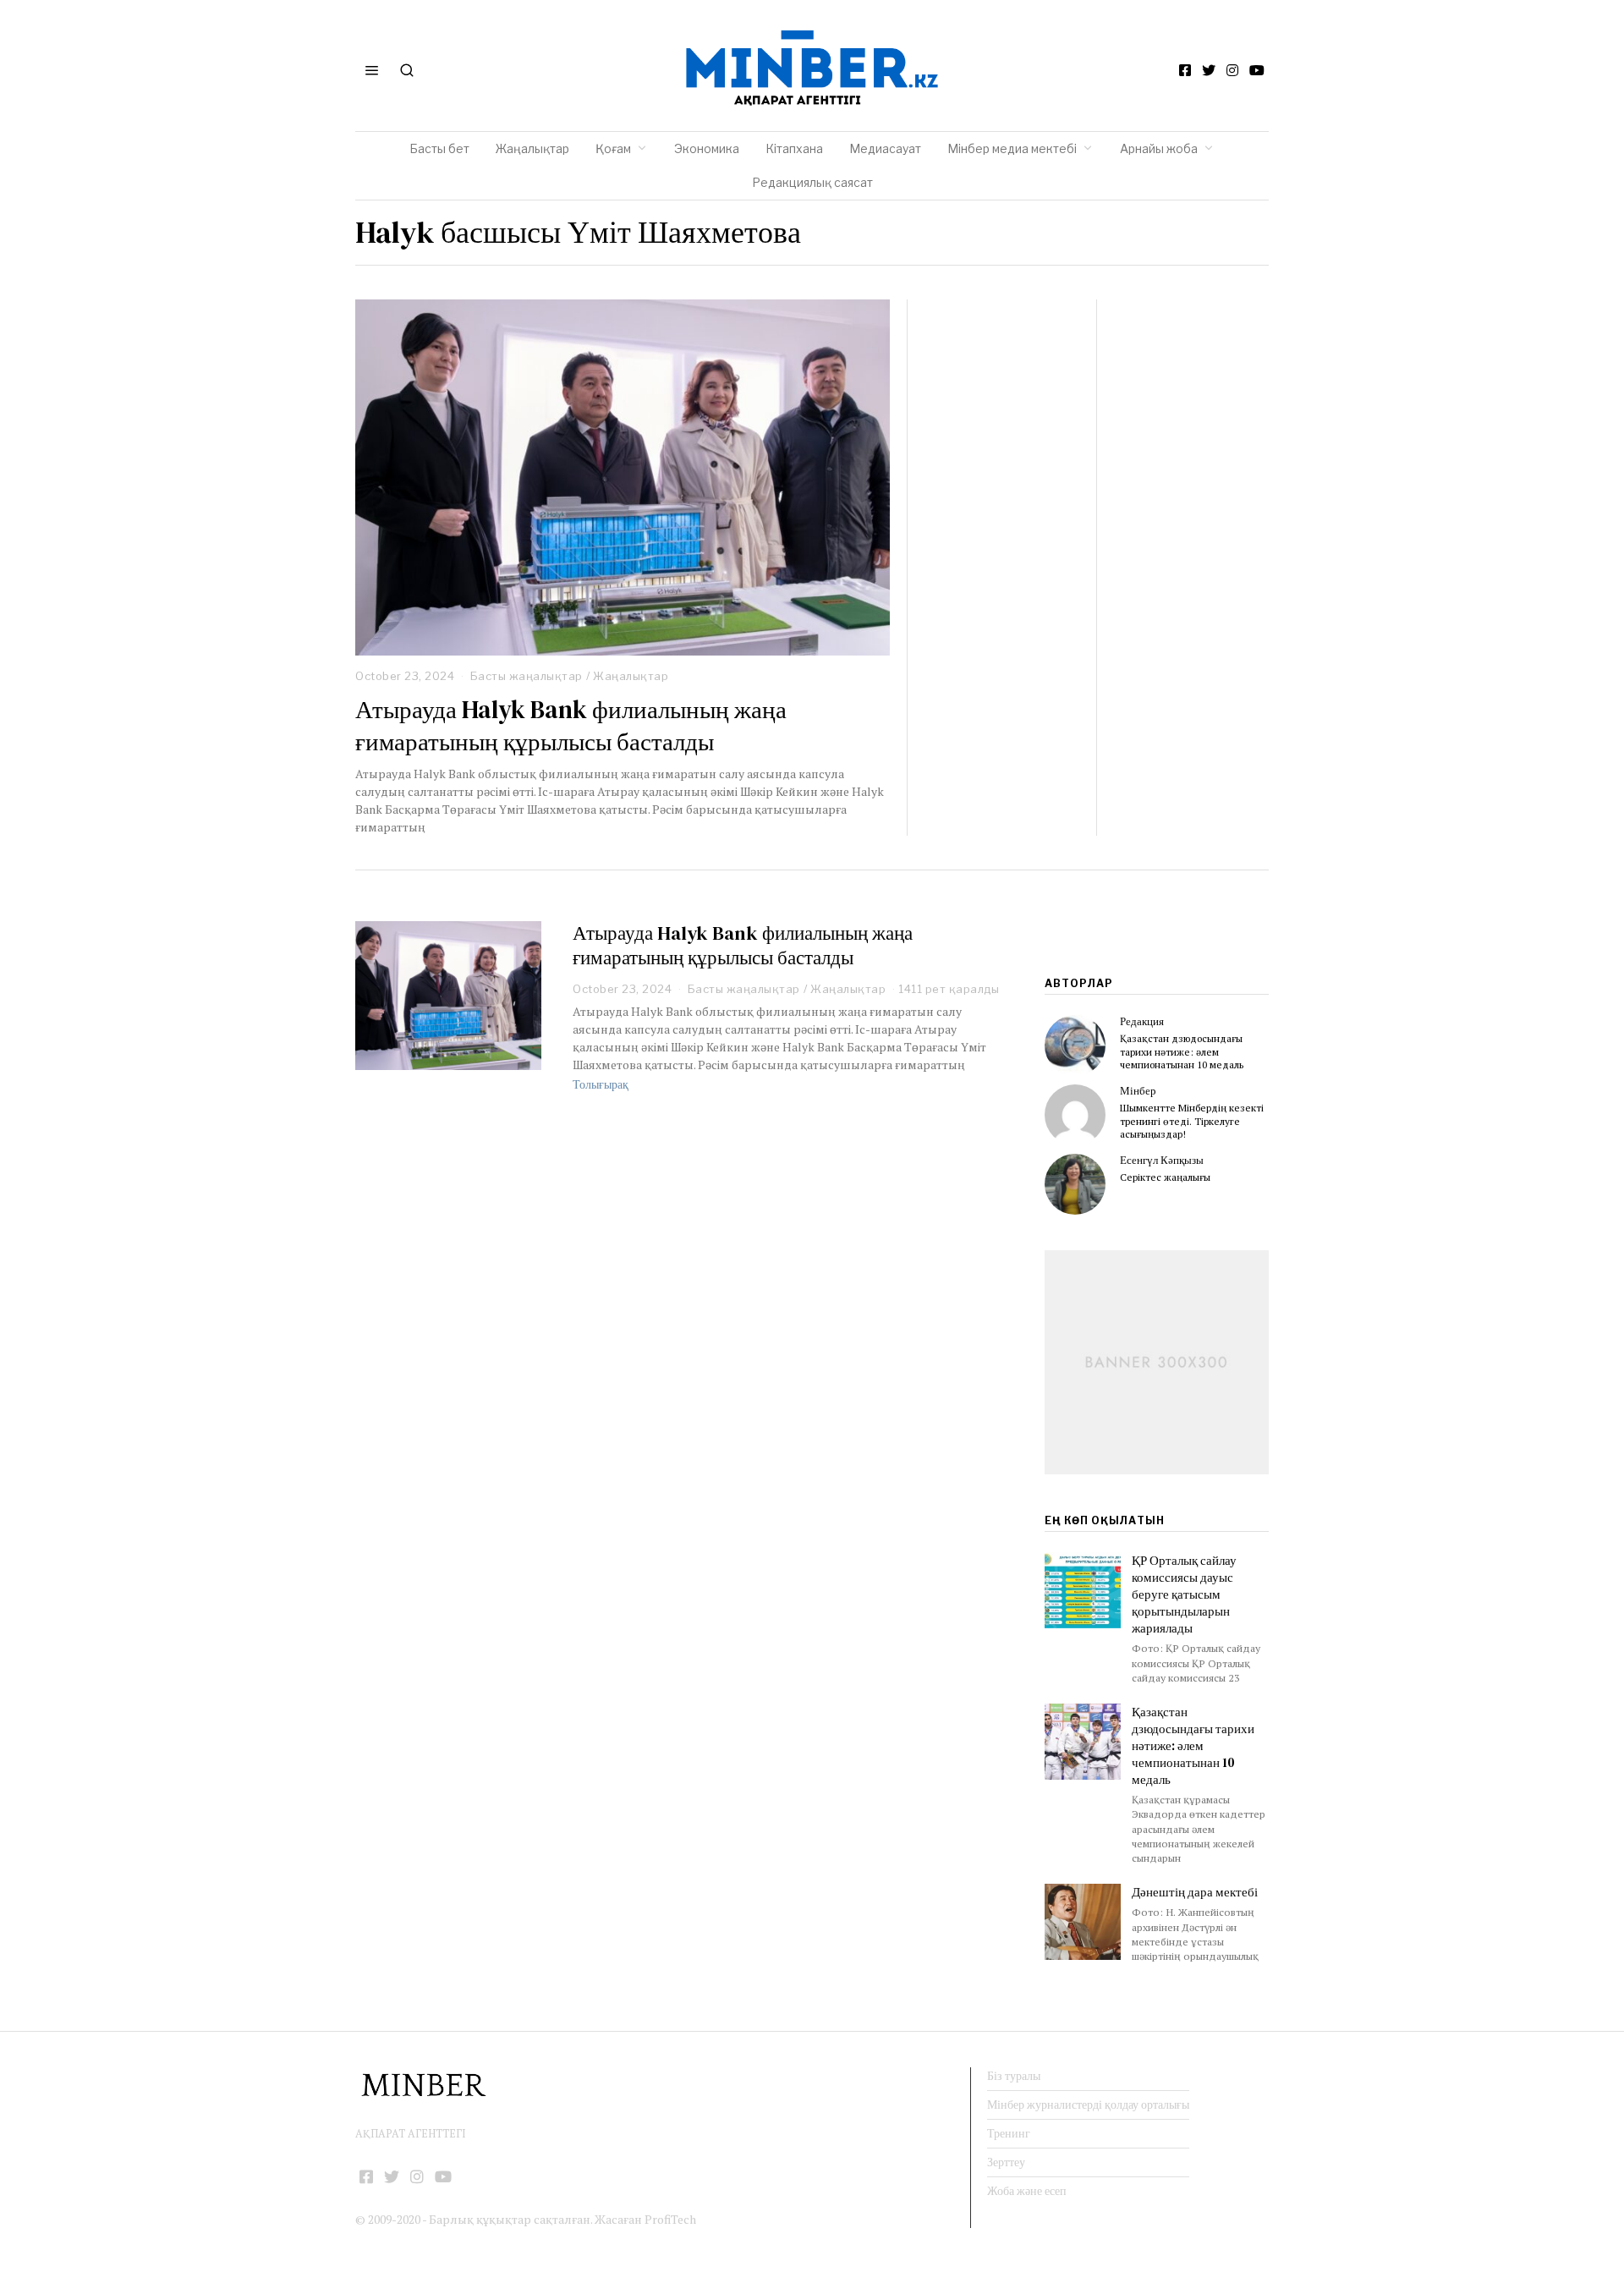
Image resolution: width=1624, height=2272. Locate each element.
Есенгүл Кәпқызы (1162, 1160)
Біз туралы (1014, 2076)
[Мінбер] (1075, 1115)
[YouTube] (1257, 70)
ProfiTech (670, 2219)
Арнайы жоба (1159, 148)
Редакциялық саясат (812, 182)
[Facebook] (1185, 70)
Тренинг (1009, 2133)
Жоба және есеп (1027, 2191)
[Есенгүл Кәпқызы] (1075, 1184)
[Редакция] (1075, 1045)
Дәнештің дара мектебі (1196, 1892)
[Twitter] (1209, 70)
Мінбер (1138, 1091)
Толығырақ (601, 1084)
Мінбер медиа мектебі (1012, 148)
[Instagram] (1232, 70)
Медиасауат (885, 148)
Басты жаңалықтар (527, 676)
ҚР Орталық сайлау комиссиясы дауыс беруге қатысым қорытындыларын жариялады (1184, 1594)
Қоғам (613, 148)
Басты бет (439, 148)
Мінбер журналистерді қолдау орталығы (1088, 2105)
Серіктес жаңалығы (1165, 1177)
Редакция (1142, 1021)
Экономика (707, 148)
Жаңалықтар (532, 148)
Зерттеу (1006, 2162)
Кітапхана (794, 148)
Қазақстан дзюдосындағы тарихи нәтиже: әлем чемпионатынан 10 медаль (1182, 1051)
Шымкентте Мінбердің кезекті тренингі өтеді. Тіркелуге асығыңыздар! (1192, 1121)
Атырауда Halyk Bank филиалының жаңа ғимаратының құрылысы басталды (571, 726)
